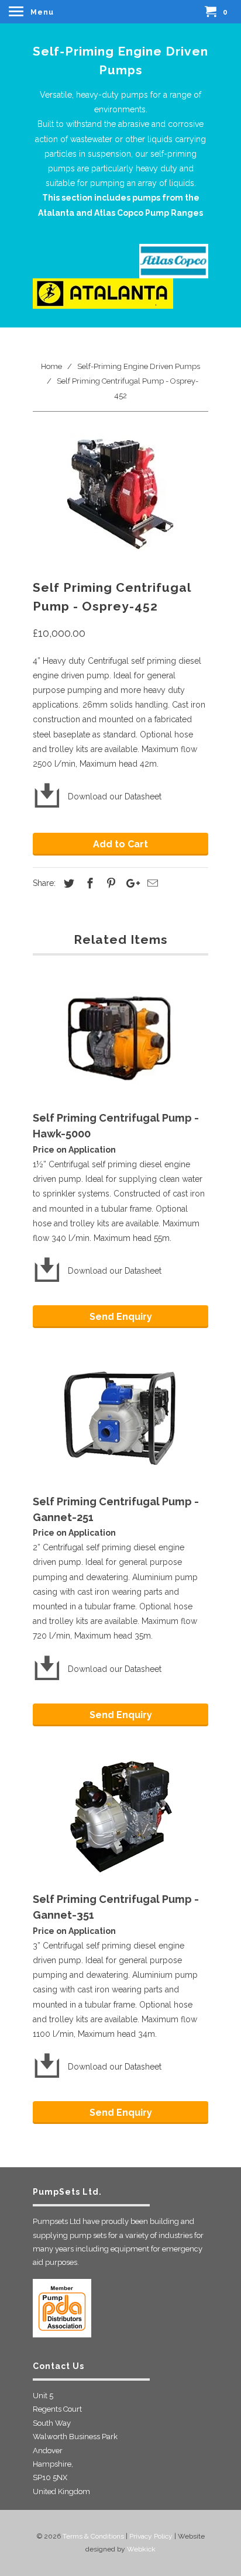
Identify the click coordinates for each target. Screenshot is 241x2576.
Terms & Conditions (93, 2536)
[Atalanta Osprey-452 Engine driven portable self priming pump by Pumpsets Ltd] (120, 498)
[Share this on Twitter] (67, 883)
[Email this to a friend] (151, 883)
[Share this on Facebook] (88, 883)
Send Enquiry (121, 1317)
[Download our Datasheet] (97, 1256)
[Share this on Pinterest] (109, 883)
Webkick (141, 2549)
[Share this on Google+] (130, 883)
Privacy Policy (151, 2536)
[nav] (33, 12)
